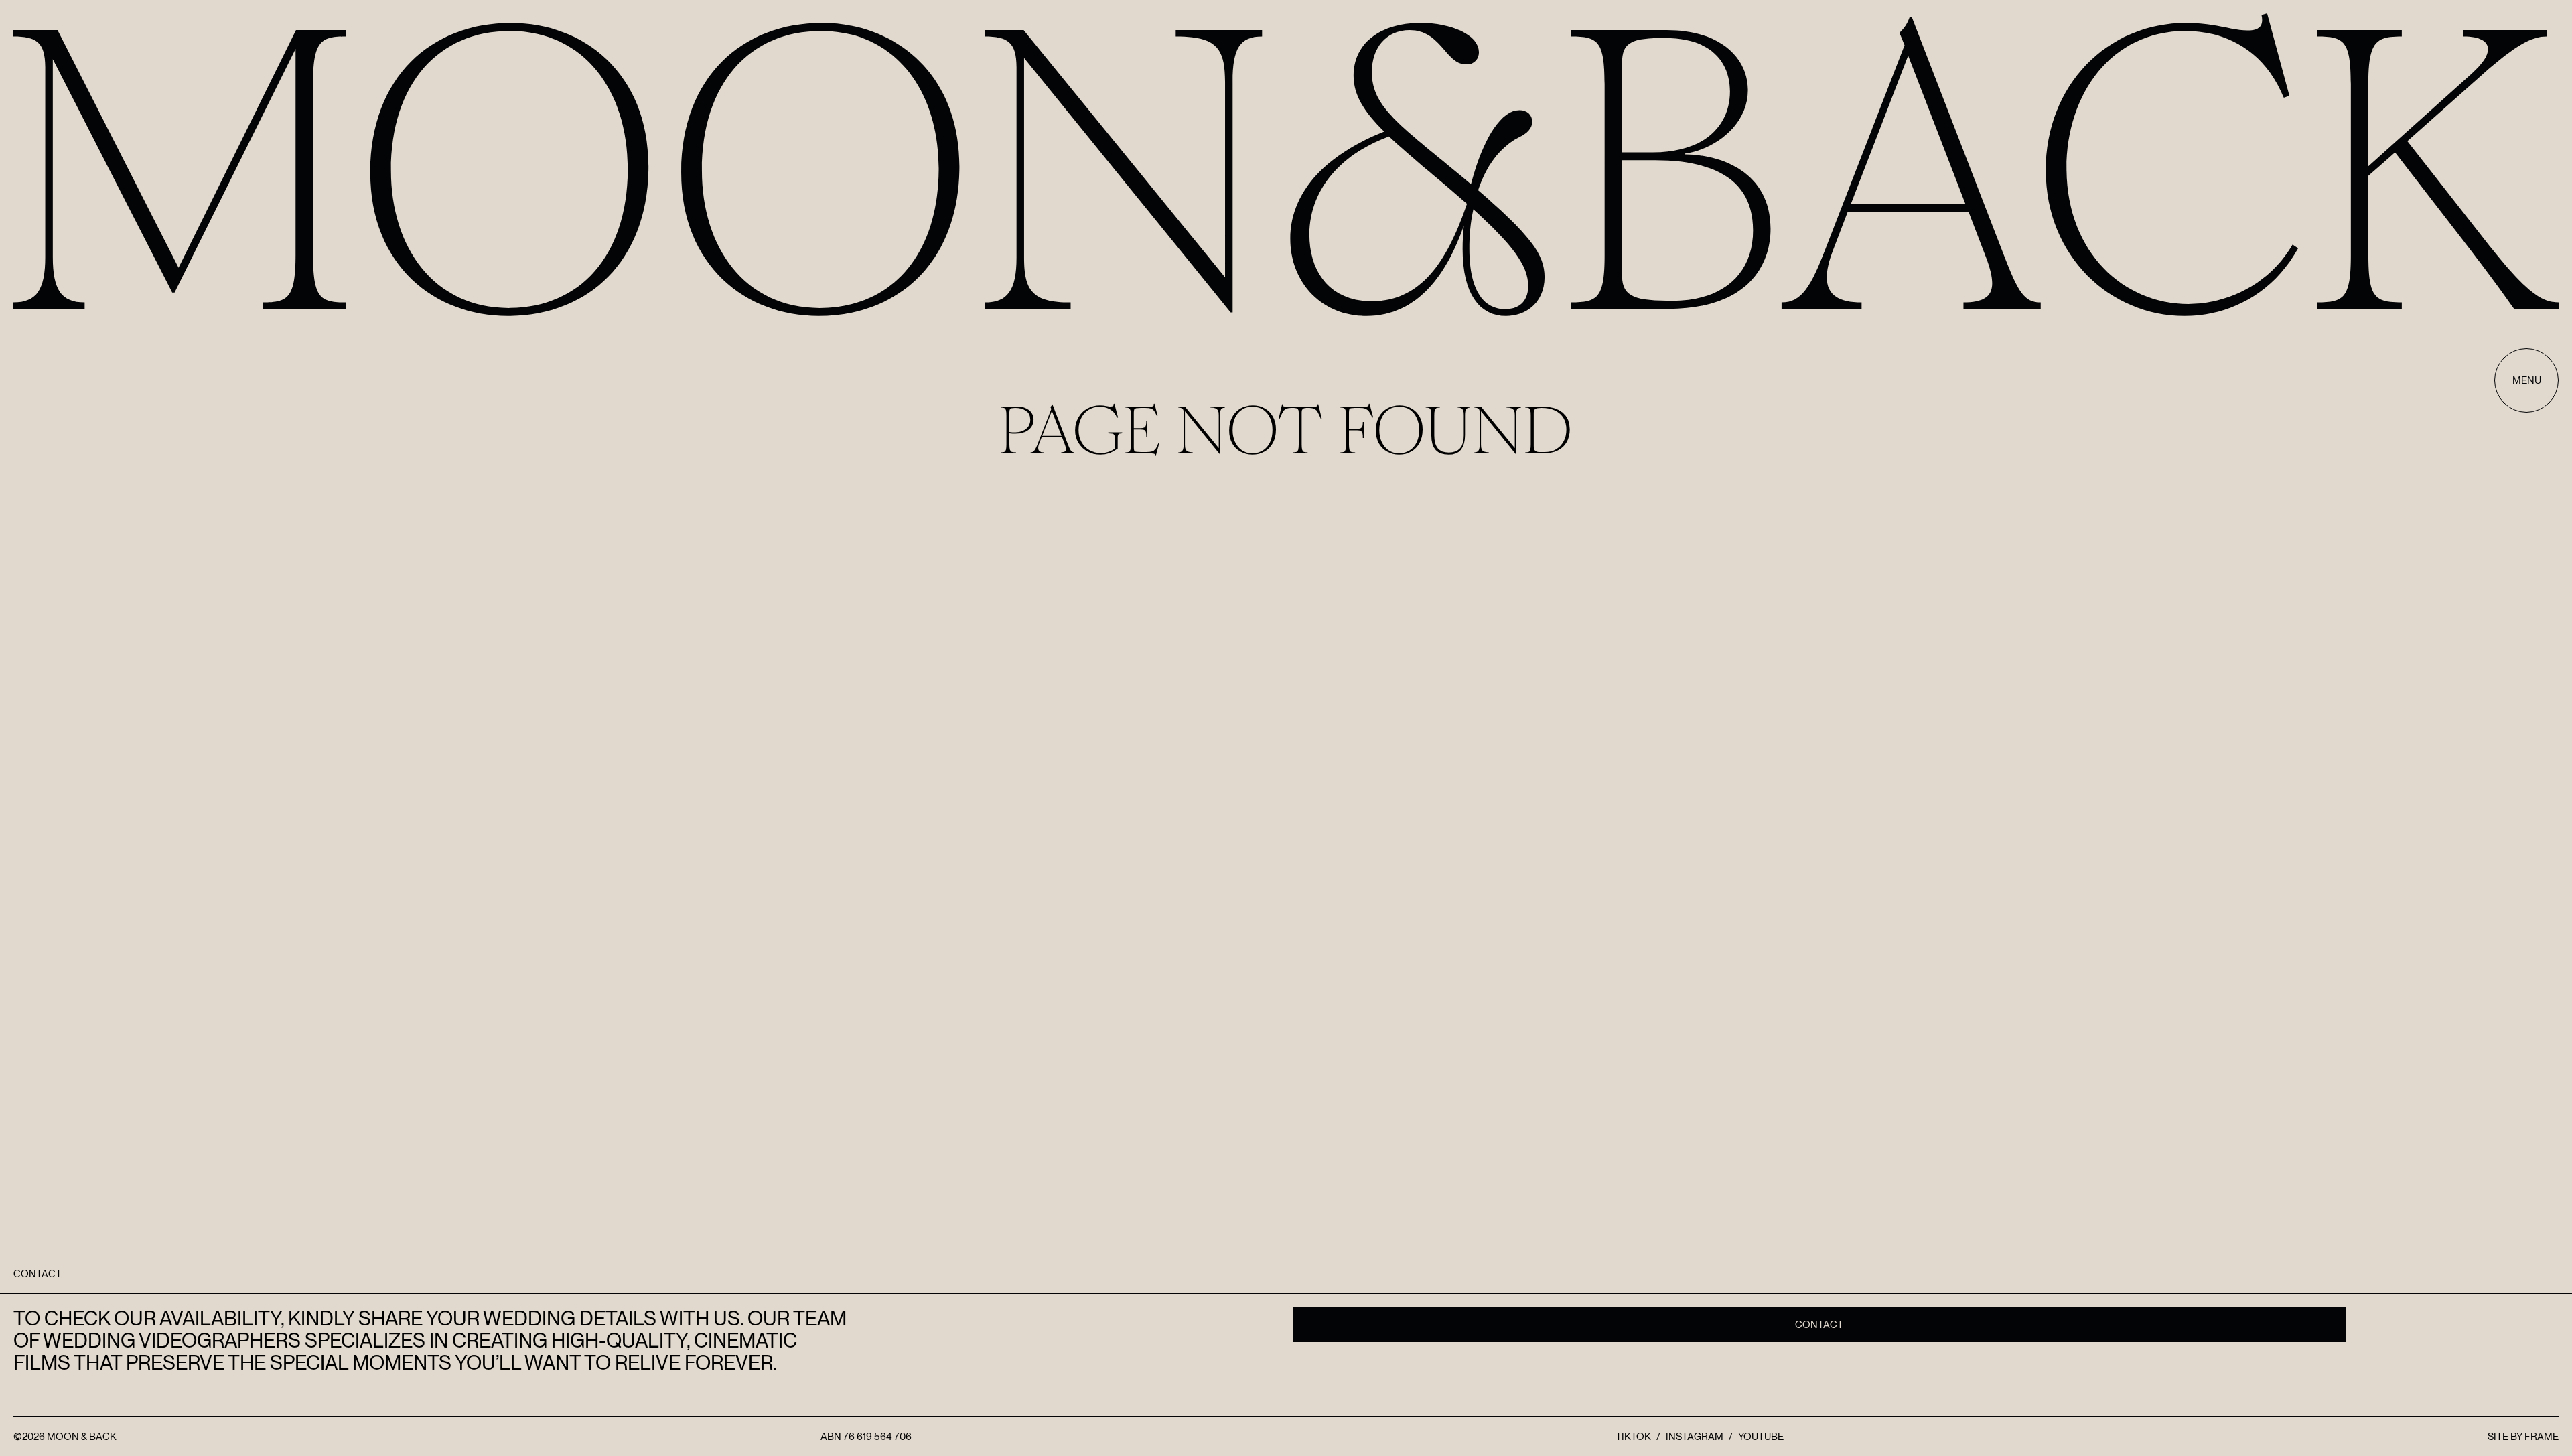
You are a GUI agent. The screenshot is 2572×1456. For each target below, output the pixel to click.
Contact (1819, 1325)
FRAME (2542, 1437)
